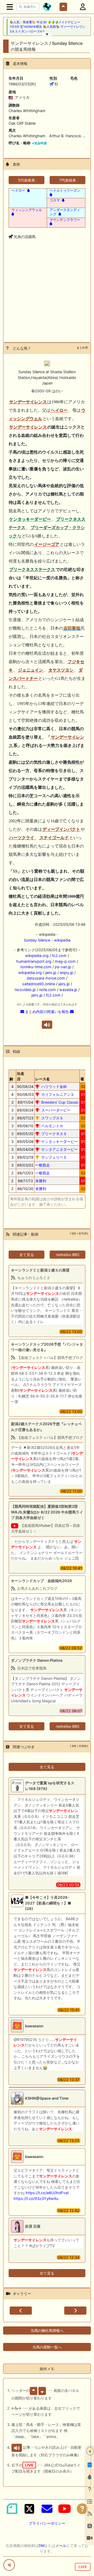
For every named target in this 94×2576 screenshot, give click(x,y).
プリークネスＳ (54, 1134)
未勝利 (41, 1181)
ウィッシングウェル (27, 210)
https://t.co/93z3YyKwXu (36, 2198)
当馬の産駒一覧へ (47, 2347)
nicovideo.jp (25, 990)
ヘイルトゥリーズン (65, 190)
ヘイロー (18, 190)
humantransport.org (34, 961)
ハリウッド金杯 (54, 1086)
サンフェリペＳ (54, 1157)
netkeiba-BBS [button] (68, 1255)
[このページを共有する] (9, 2565)
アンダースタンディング (65, 212)
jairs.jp (51, 973)
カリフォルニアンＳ (58, 1094)
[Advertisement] (47, 299)
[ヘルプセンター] (82, 2509)
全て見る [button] (27, 1255)
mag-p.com (65, 961)
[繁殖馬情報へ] (28, 190)
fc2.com (59, 956)
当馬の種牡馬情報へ (47, 2330)
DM (42, 2545)
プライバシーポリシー (47, 2523)
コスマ (55, 200)
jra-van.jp (63, 967)
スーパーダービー (56, 1110)
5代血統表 (27, 180)
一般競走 (43, 1165)
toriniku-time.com (36, 967)
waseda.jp (68, 990)
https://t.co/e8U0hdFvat (47, 2193)
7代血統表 (68, 180)
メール (61, 2545)
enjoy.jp (67, 973)
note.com (48, 990)
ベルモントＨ (52, 1126)
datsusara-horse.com (46, 978)
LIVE (83, 2567)
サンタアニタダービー (60, 1149)
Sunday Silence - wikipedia (47, 940)
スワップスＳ (52, 1118)
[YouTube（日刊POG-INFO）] (64, 2509)
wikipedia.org (37, 956)
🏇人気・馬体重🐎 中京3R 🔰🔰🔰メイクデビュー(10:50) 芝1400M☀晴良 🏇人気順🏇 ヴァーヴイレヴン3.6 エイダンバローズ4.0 (48, 27)
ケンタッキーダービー (60, 1141)
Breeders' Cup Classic (60, 1102)
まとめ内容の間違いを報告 (47, 1012)
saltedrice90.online (39, 984)
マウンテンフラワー (65, 220)
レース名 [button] (43, 1079)
